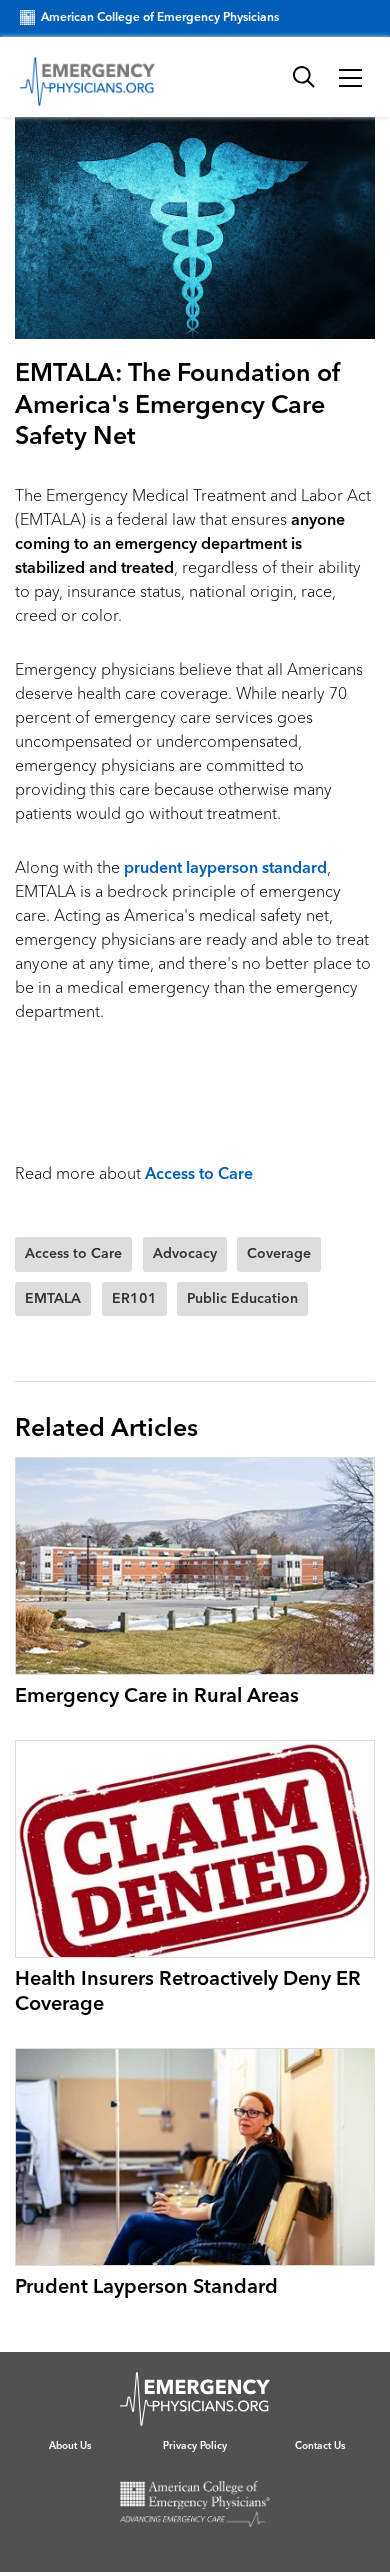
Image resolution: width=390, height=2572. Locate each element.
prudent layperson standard (225, 869)
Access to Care (199, 1175)
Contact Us (320, 2446)
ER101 (134, 1299)
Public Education (242, 1299)
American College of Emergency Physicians (160, 18)
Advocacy (185, 1254)
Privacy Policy (195, 2446)
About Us (70, 2446)
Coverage (279, 1254)
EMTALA (53, 1299)
